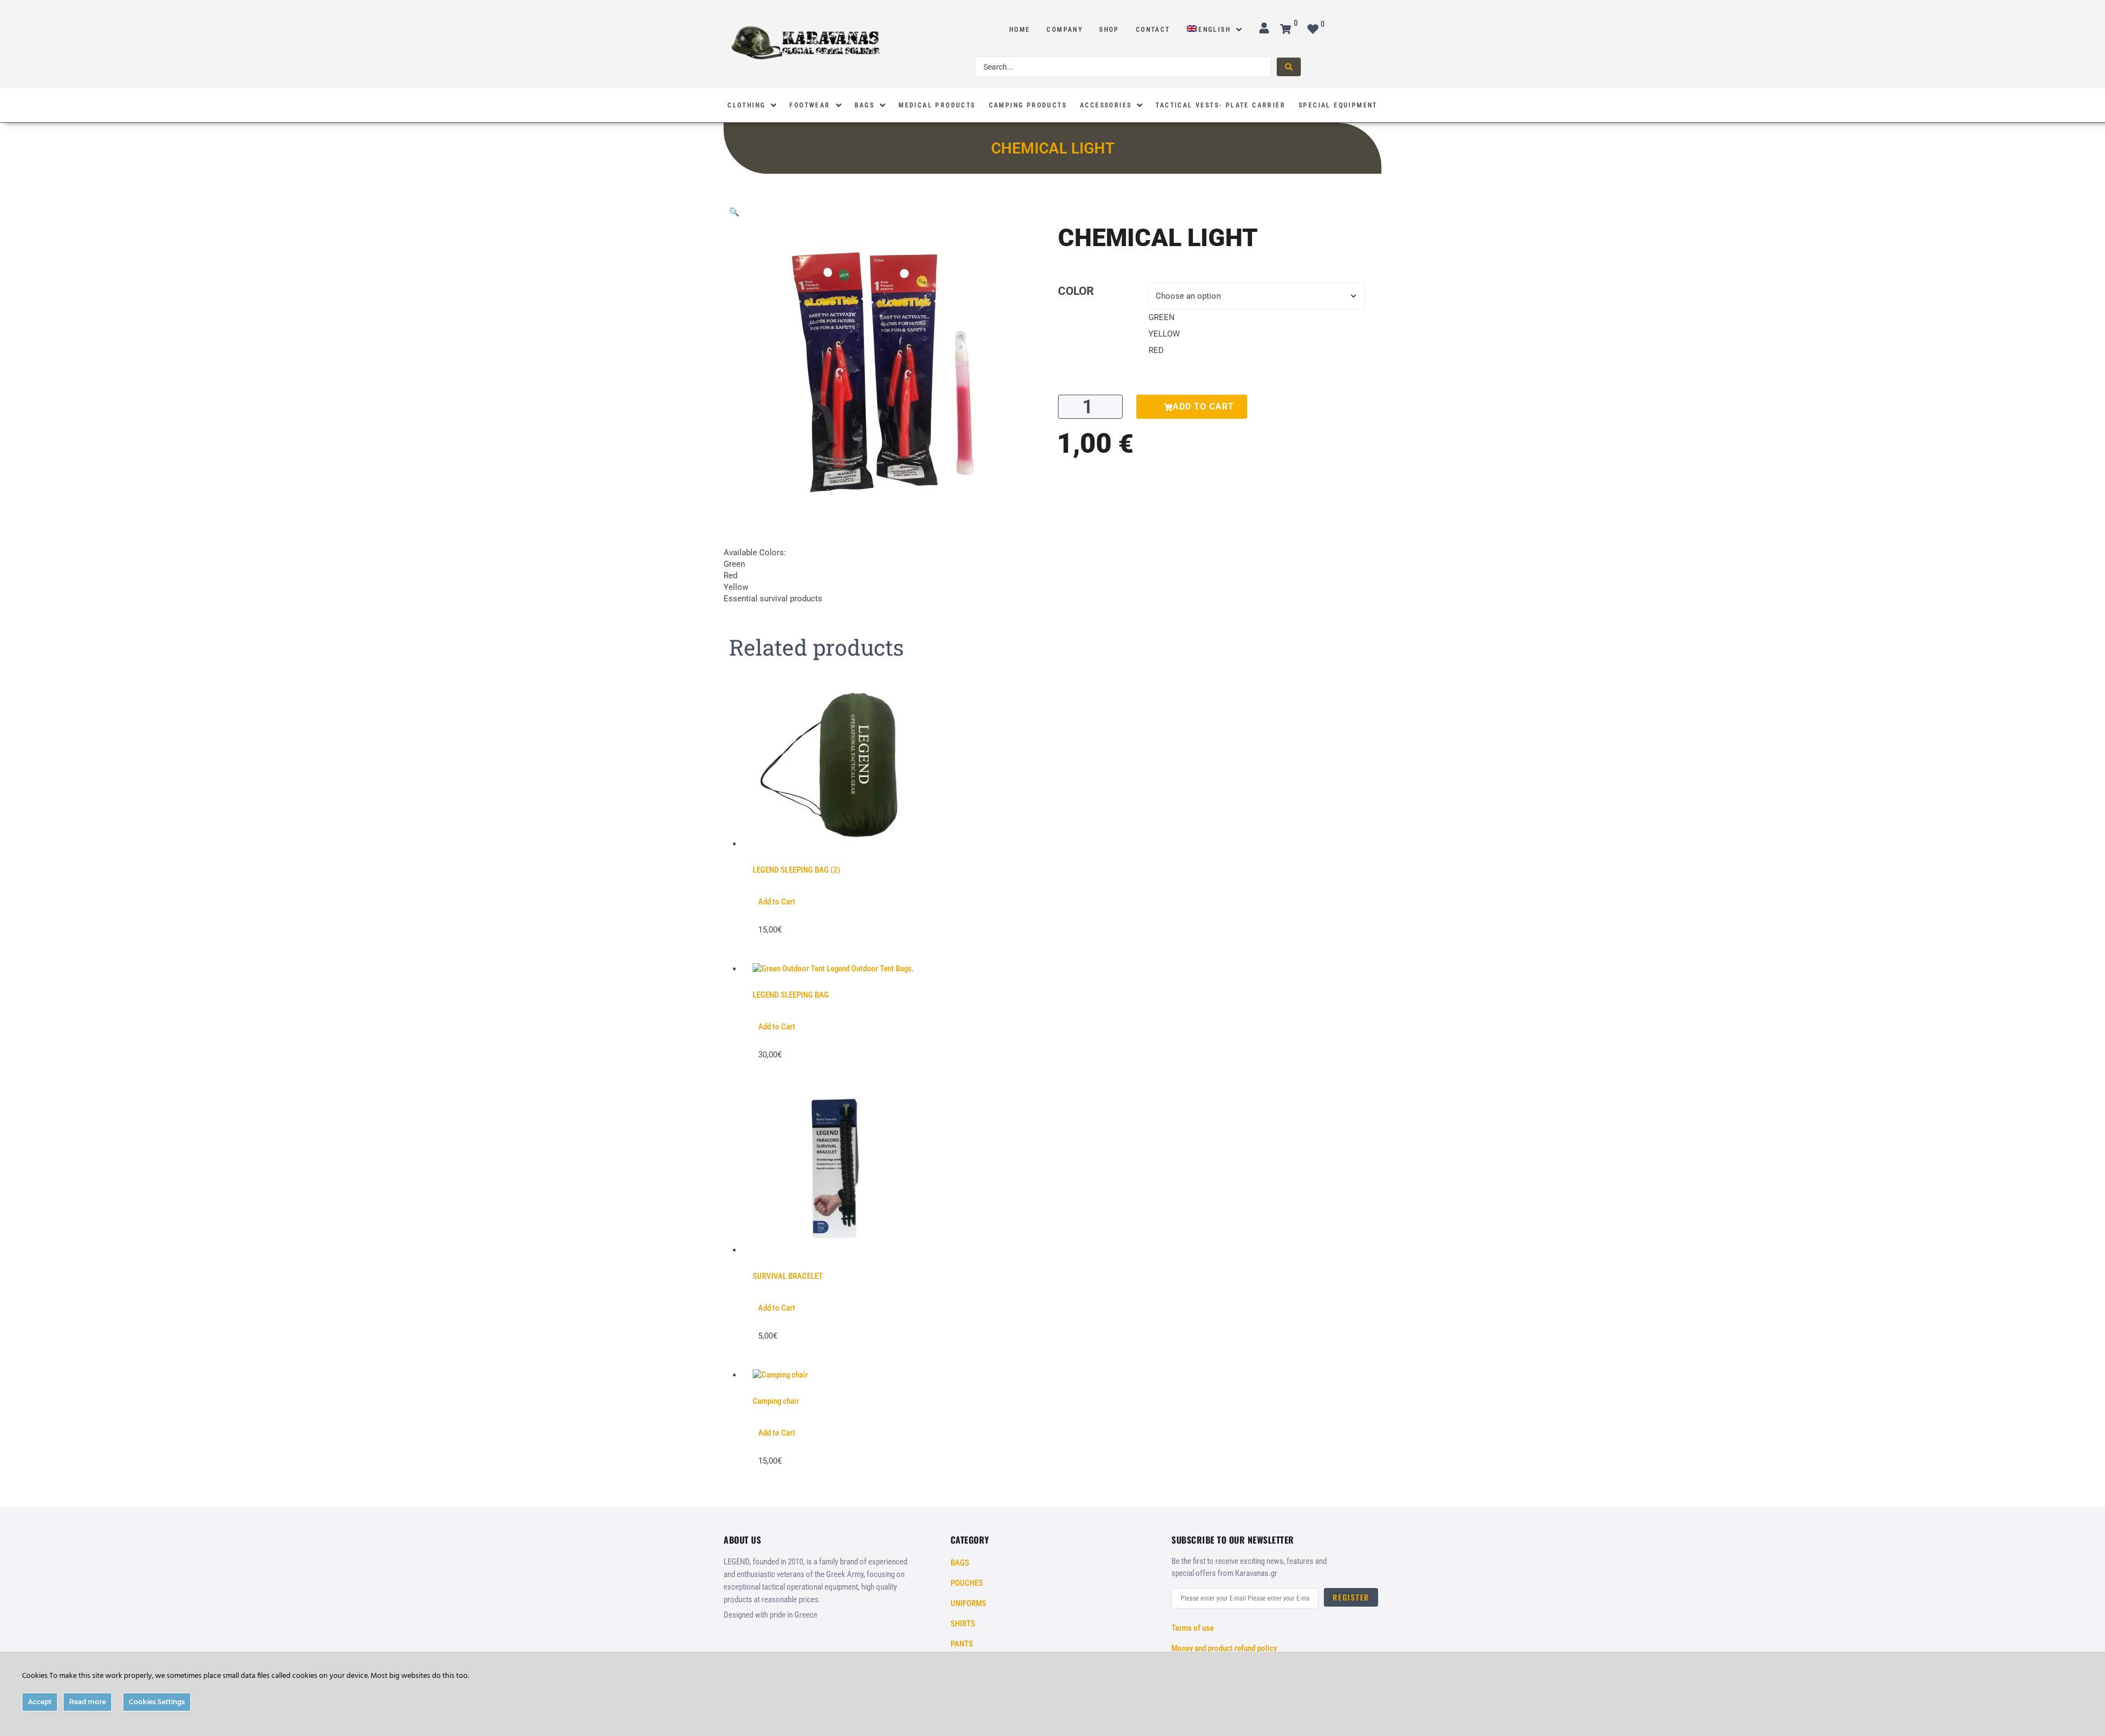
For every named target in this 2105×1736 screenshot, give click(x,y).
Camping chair (776, 1401)
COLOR (1076, 291)
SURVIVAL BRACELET (788, 1276)
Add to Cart (777, 902)
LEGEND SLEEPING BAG (791, 995)
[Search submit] (1289, 67)
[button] (734, 212)
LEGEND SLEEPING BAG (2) (797, 870)
